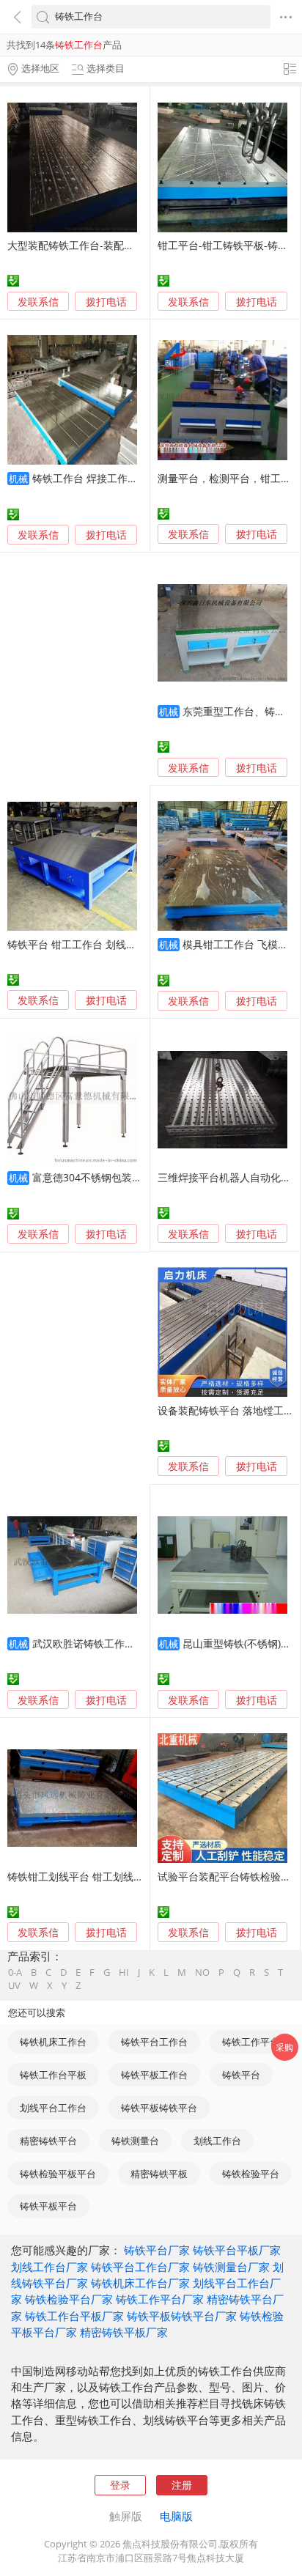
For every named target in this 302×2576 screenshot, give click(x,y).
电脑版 (176, 2516)
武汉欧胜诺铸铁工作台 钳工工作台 (111, 1643)
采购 (284, 2047)
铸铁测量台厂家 (231, 2267)
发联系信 (38, 302)
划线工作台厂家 (49, 2267)
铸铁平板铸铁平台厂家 (182, 2316)
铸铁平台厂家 (157, 2250)
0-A (15, 1972)
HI (124, 1972)
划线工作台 (217, 2141)
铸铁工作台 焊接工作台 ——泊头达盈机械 (128, 478)
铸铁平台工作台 (154, 2042)
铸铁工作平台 (251, 2042)
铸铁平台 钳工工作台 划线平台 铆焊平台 (99, 944)
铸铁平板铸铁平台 (159, 2108)
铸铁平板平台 (48, 2206)
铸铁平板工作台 (154, 2075)
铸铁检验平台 (251, 2174)
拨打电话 (106, 302)
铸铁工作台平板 (53, 2075)
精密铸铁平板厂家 (124, 2332)
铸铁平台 (241, 2075)
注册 (182, 2485)
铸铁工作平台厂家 (160, 2299)
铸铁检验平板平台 (58, 2174)
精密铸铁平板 (159, 2174)
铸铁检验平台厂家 (69, 2299)
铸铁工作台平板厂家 (74, 2316)
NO (202, 1972)
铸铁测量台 (135, 2141)
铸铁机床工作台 (53, 2042)
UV (14, 1986)
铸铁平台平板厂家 (237, 2250)
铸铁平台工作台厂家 (140, 2267)
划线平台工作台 (53, 2108)
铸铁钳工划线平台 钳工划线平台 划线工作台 (108, 1876)
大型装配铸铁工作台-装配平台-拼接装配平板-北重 (121, 245)
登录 (120, 2485)
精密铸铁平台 (48, 2141)
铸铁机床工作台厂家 (140, 2283)
